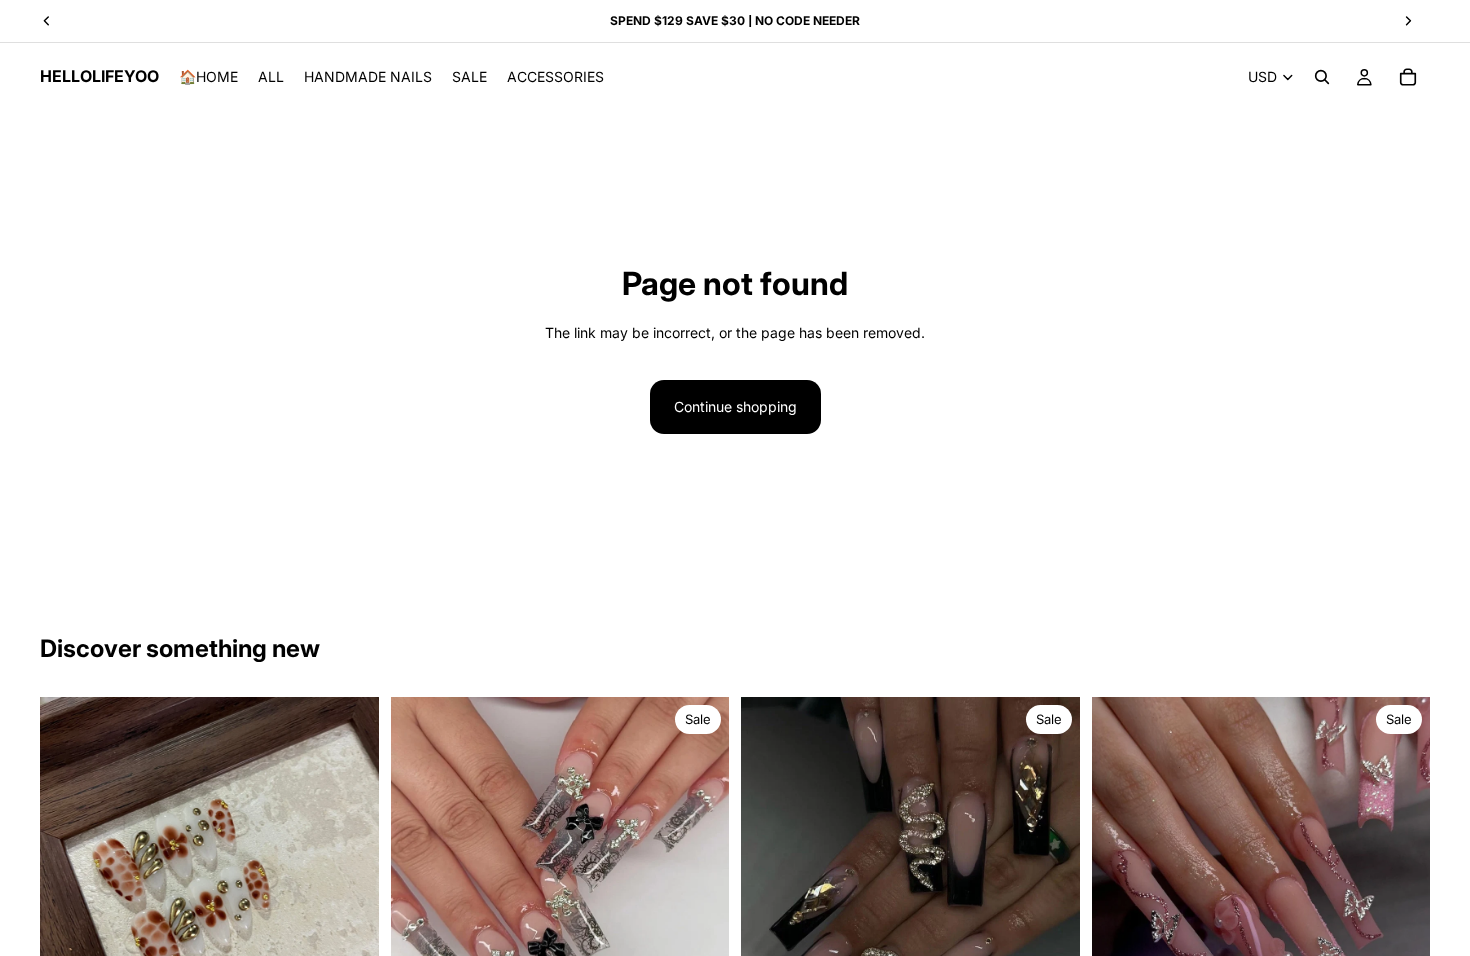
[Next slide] (699, 867)
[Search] (1322, 77)
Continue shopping (735, 406)
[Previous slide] (421, 867)
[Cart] (1408, 77)
